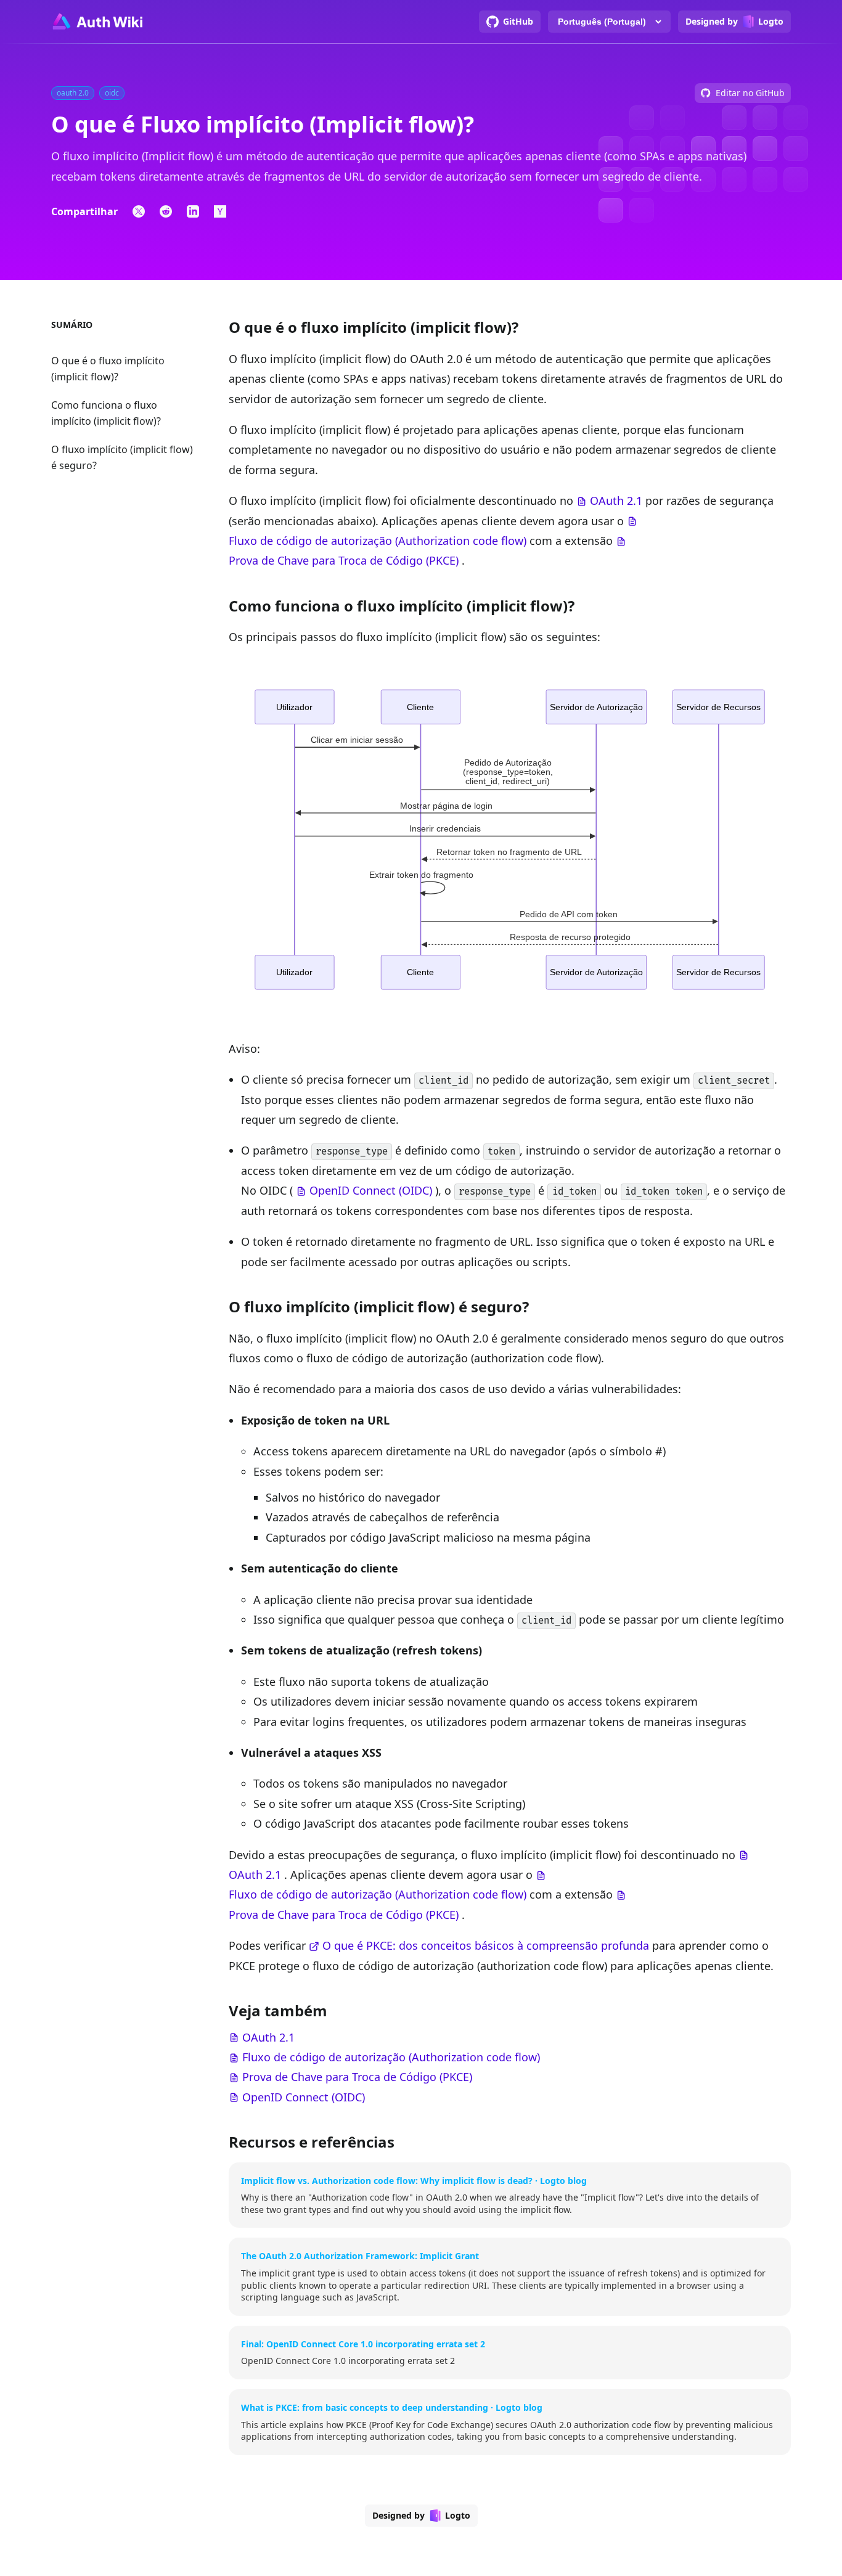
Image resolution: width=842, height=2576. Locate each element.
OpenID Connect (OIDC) (371, 1190)
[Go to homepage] (97, 22)
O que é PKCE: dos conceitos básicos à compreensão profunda (486, 1945)
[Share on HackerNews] (220, 211)
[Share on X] (139, 211)
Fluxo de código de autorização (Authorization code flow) (378, 541)
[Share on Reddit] (166, 211)
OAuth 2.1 (616, 501)
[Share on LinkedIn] (193, 211)
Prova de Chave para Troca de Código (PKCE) (344, 560)
